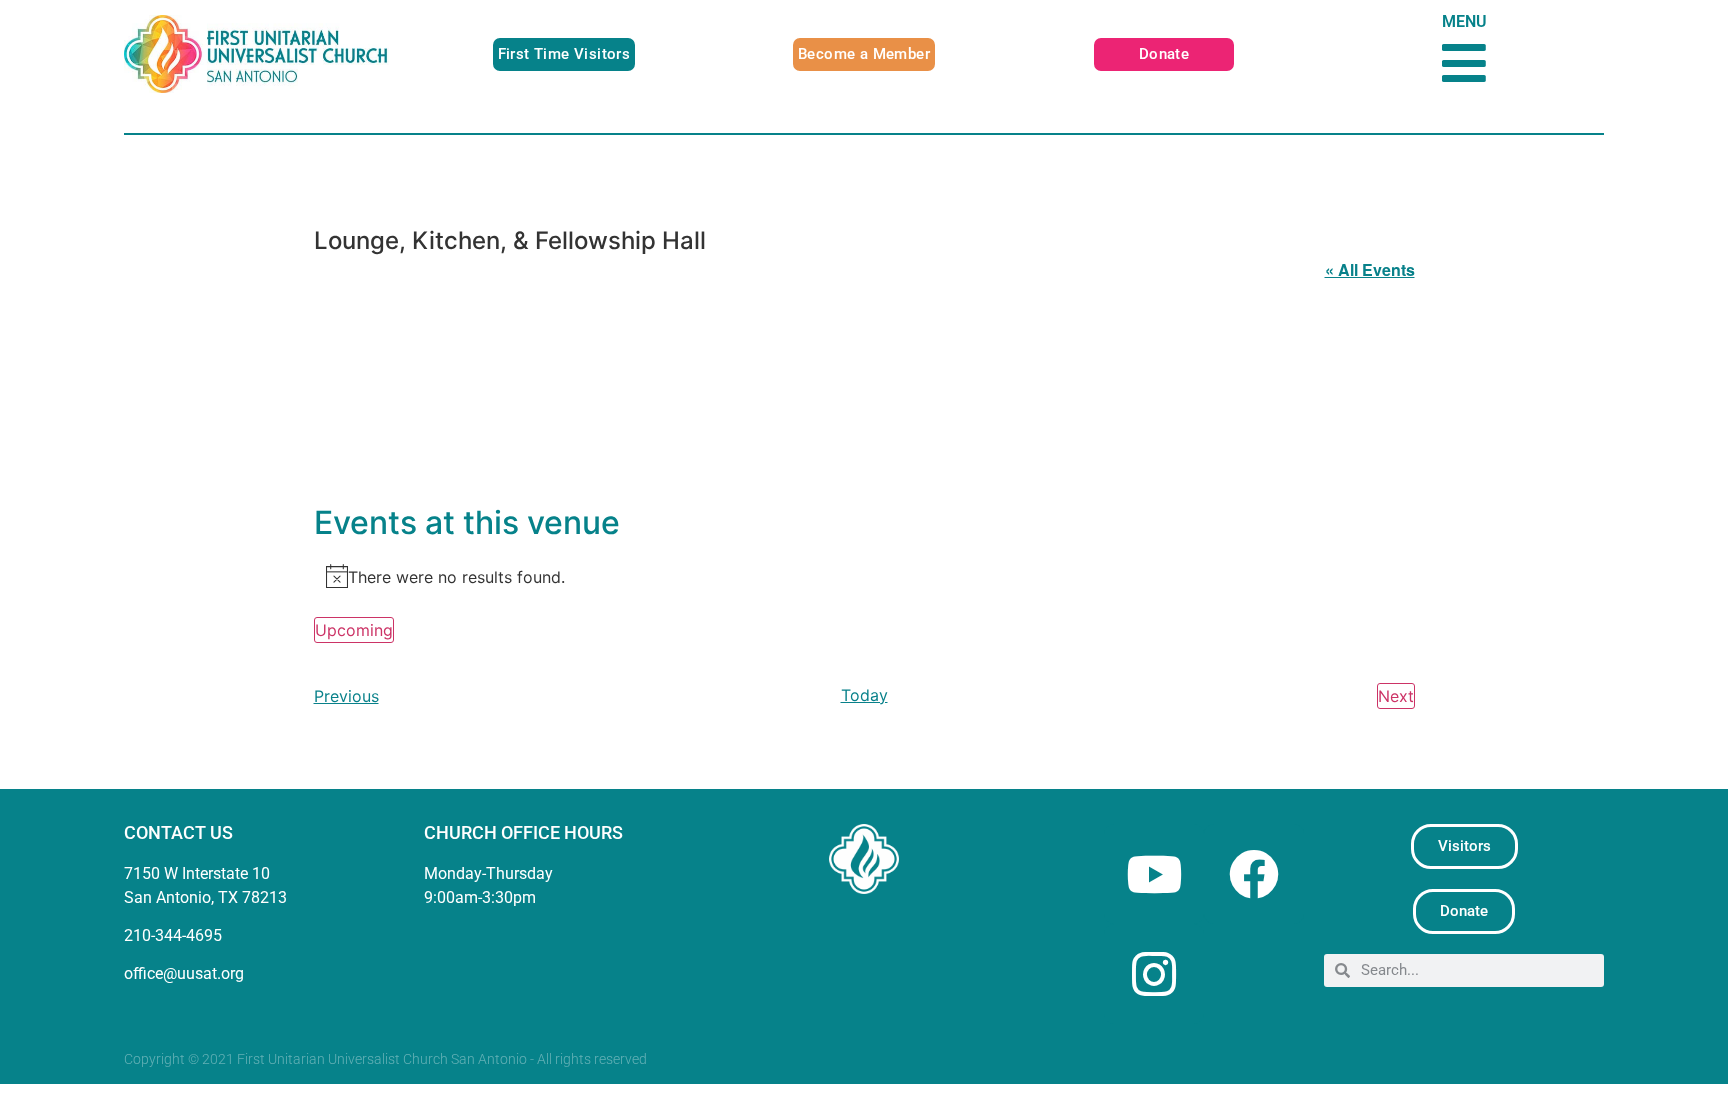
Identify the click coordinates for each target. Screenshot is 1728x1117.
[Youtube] (1154, 874)
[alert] (864, 576)
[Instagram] (1154, 974)
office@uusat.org (184, 973)
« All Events (1370, 269)
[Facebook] (1254, 874)
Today (864, 695)
